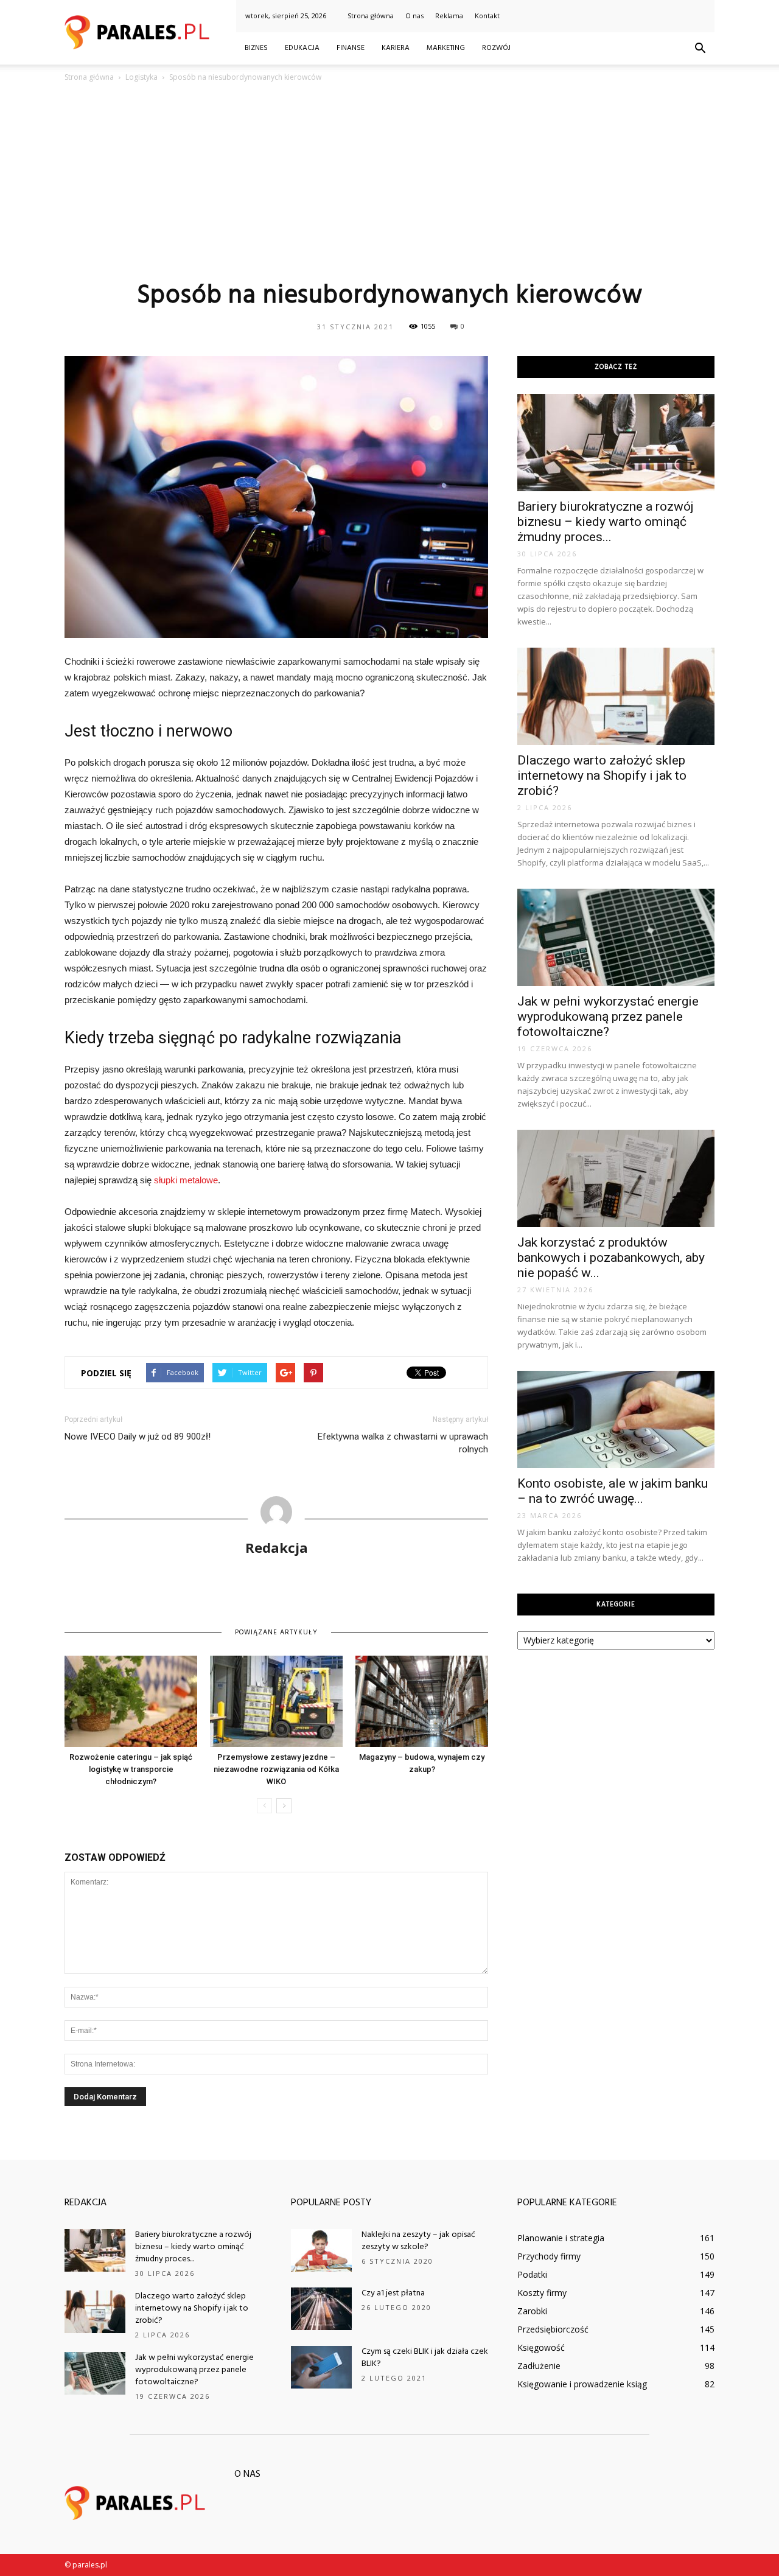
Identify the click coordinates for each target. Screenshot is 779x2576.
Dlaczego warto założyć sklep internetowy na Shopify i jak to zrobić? (602, 775)
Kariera (396, 48)
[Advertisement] (389, 181)
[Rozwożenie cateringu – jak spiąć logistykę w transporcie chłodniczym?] (131, 1701)
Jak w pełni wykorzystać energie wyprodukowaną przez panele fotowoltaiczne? (608, 1017)
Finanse (351, 48)
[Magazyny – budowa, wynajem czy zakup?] (422, 1701)
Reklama (449, 16)
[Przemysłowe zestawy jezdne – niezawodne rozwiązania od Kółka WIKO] (276, 1701)
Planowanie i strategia (561, 2238)
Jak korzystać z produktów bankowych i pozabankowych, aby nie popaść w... (611, 1258)
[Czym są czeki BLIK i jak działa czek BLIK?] (321, 2367)
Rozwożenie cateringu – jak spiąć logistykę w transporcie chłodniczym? (131, 1769)
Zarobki (532, 2311)
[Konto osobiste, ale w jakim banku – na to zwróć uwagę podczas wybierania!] (616, 1419)
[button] (700, 49)
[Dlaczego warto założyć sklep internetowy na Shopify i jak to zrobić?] (616, 696)
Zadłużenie (539, 2366)
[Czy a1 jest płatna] (321, 2309)
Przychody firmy (549, 2256)
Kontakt (487, 16)
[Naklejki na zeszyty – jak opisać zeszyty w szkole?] (321, 2250)
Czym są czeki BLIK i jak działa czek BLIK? (425, 2358)
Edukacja (302, 48)
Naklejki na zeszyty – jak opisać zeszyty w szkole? (418, 2241)
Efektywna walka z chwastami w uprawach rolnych (403, 1443)
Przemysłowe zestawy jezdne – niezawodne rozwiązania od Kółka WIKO (276, 1769)
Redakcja (277, 1547)
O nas (414, 16)
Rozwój (496, 48)
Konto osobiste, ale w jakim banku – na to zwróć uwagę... (613, 1491)
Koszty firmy (542, 2293)
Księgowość (541, 2347)
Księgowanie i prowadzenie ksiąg (582, 2384)
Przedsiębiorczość (553, 2329)
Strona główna (371, 16)
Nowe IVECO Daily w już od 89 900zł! (138, 1437)
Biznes (256, 48)
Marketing (446, 48)
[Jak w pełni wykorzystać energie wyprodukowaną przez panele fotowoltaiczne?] (616, 937)
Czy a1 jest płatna (393, 2293)
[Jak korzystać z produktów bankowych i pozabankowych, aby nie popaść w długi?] (616, 1178)
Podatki (532, 2274)
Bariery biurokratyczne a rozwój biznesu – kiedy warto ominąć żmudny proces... (606, 522)
